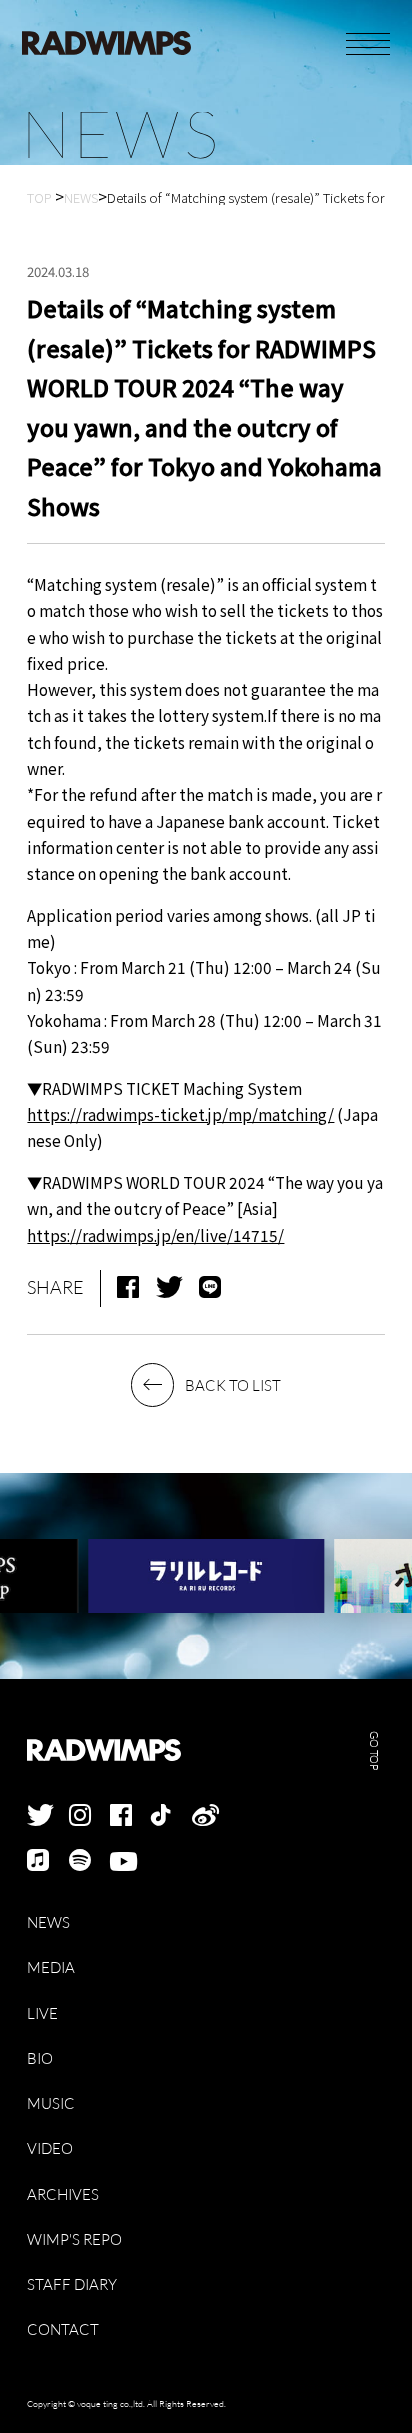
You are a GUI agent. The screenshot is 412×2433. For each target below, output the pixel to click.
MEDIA (51, 1967)
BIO (40, 2058)
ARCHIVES (63, 2194)
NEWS (48, 1922)
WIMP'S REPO (74, 2239)
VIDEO (50, 2148)
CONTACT (63, 2329)
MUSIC (51, 2103)
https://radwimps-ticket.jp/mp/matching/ (180, 1114)
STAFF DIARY (72, 2284)
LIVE (42, 2013)
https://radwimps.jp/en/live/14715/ (155, 1235)
